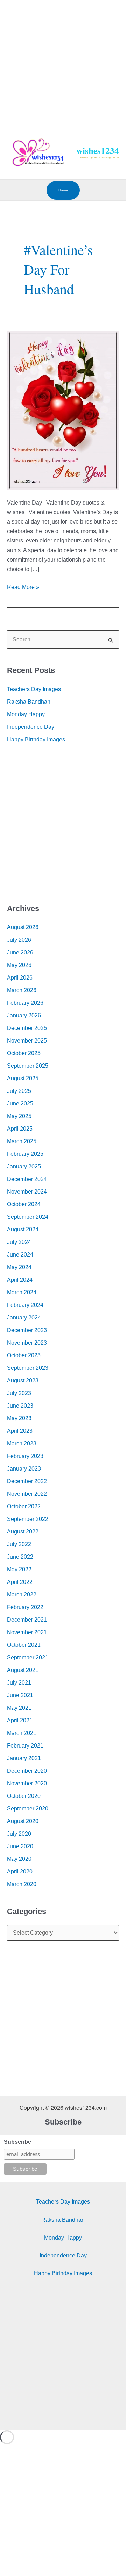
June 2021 (20, 1695)
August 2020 (23, 1821)
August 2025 (23, 1078)
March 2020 (22, 1884)
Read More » (23, 586)
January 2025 (24, 1166)
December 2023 (27, 1330)
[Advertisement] (63, 63)
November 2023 (27, 1343)
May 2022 (19, 1569)
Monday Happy (26, 714)
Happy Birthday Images (36, 739)
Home (63, 190)
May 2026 (19, 965)
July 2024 (19, 1242)
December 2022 (27, 1481)
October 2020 (24, 1796)
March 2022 (22, 1595)
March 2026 (22, 990)
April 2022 (20, 1582)
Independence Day (31, 727)
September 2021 (28, 1657)
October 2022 (24, 1506)
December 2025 (27, 1028)
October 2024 (24, 1204)
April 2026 (20, 978)
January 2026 (24, 1015)
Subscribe (17, 2142)
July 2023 (19, 1393)
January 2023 (24, 1469)
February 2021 (25, 1746)
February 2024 (25, 1305)
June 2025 (20, 1104)
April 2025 (20, 1129)
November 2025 (27, 1041)
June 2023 (20, 1406)
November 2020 (27, 1783)
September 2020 (28, 1809)
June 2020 (20, 1846)
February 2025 (25, 1154)
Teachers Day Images (34, 689)
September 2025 (28, 1066)
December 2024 (27, 1179)
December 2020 (27, 1771)
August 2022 (23, 1532)
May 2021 (19, 1708)
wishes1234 (98, 151)
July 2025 (19, 1091)
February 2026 (25, 1003)
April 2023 (20, 1431)
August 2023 (23, 1380)
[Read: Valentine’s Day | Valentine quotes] (63, 410)
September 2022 (28, 1519)
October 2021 (24, 1645)
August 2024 (23, 1229)
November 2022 (27, 1494)
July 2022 (19, 1544)
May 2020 (19, 1859)
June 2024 (20, 1255)
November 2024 (27, 1192)
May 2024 (19, 1267)
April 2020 (20, 1871)
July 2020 (19, 1834)
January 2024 (24, 1318)
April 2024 (20, 1280)
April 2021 (20, 1720)
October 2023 (24, 1355)
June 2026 (20, 952)
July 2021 (19, 1683)
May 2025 (19, 1116)
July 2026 (19, 940)
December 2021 (27, 1620)
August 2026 (23, 927)
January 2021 (24, 1758)
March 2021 (22, 1733)
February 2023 (25, 1456)
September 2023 (28, 1368)
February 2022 (25, 1607)
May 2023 (19, 1418)
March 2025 (22, 1141)
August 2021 (23, 1670)
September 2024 (28, 1217)
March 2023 (22, 1443)
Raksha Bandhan (29, 702)
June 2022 (20, 1557)
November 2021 (27, 1632)
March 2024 (22, 1292)
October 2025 (24, 1053)
